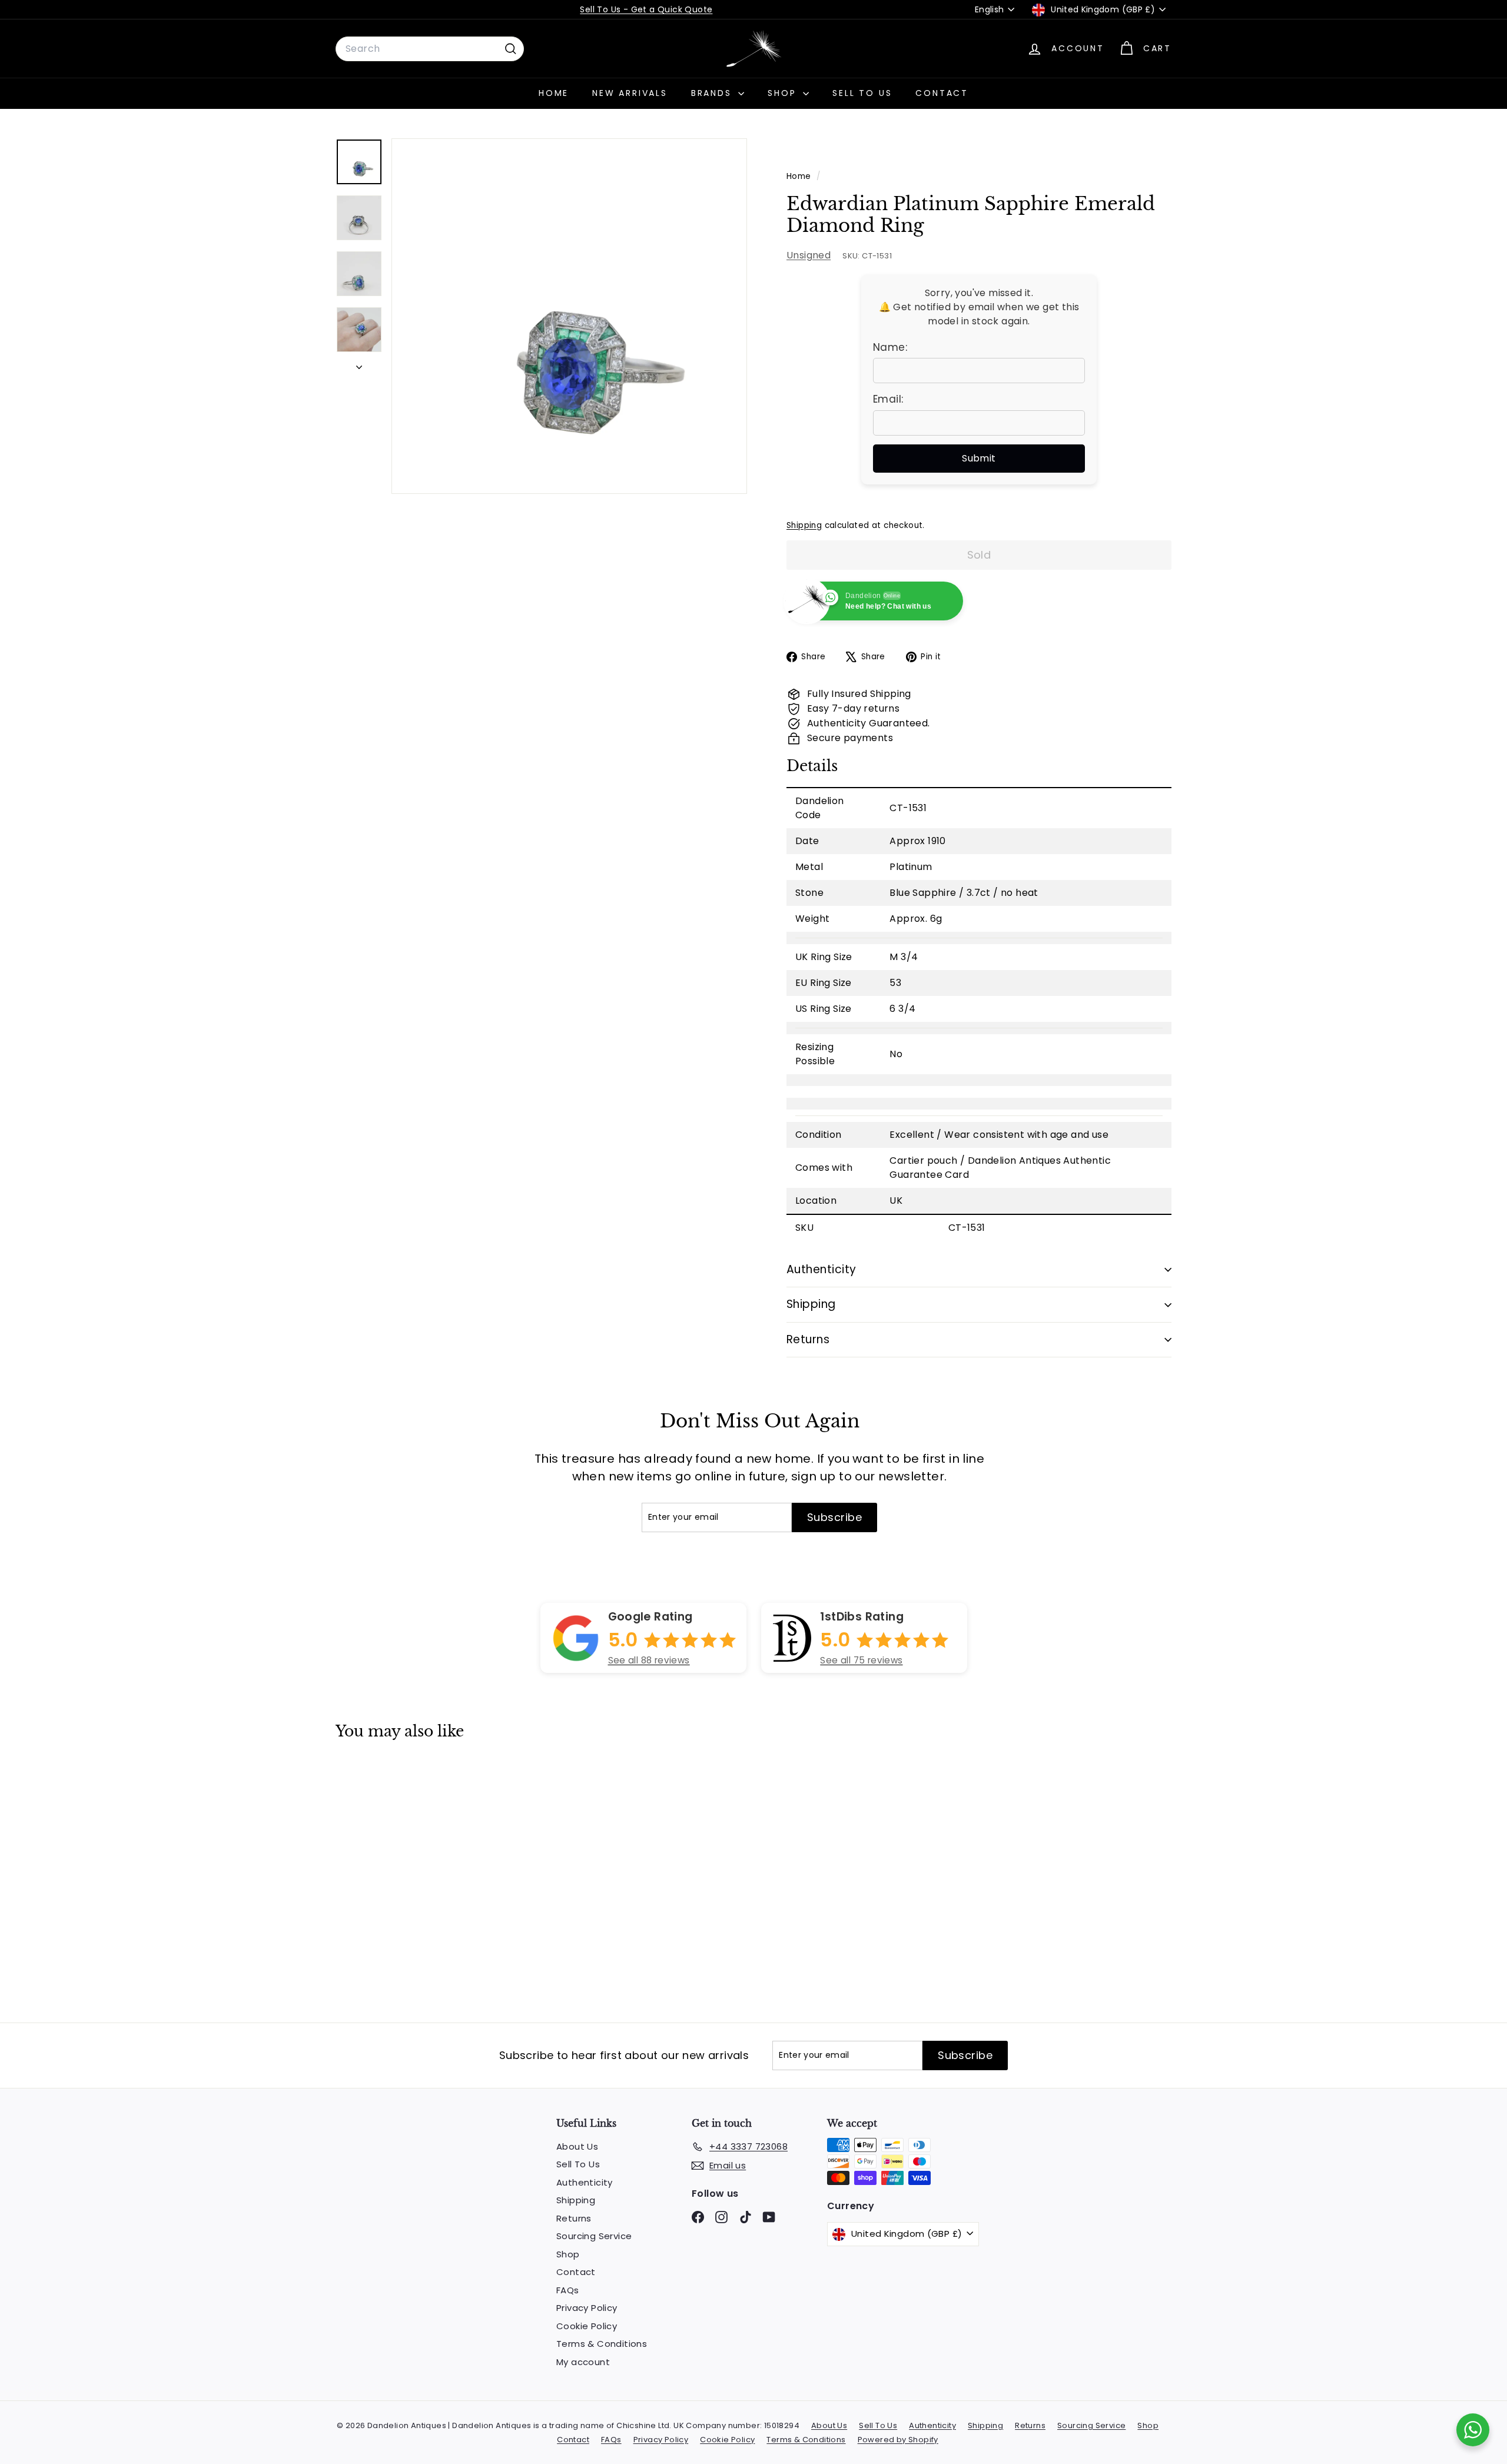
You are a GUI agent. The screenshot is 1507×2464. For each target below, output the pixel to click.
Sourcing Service (594, 2236)
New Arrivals (630, 93)
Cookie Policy (587, 2326)
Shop (784, 93)
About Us (577, 2146)
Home (554, 93)
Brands (713, 93)
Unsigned (809, 255)
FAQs (568, 2290)
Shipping (804, 525)
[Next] (359, 364)
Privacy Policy (587, 2308)
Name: (890, 347)
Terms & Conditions (602, 2344)
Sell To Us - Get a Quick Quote (646, 9)
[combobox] (430, 49)
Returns (808, 1339)
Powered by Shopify (898, 2440)
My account (583, 2362)
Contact (942, 93)
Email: (888, 399)
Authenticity (821, 1269)
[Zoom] (569, 316)
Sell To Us (862, 93)
